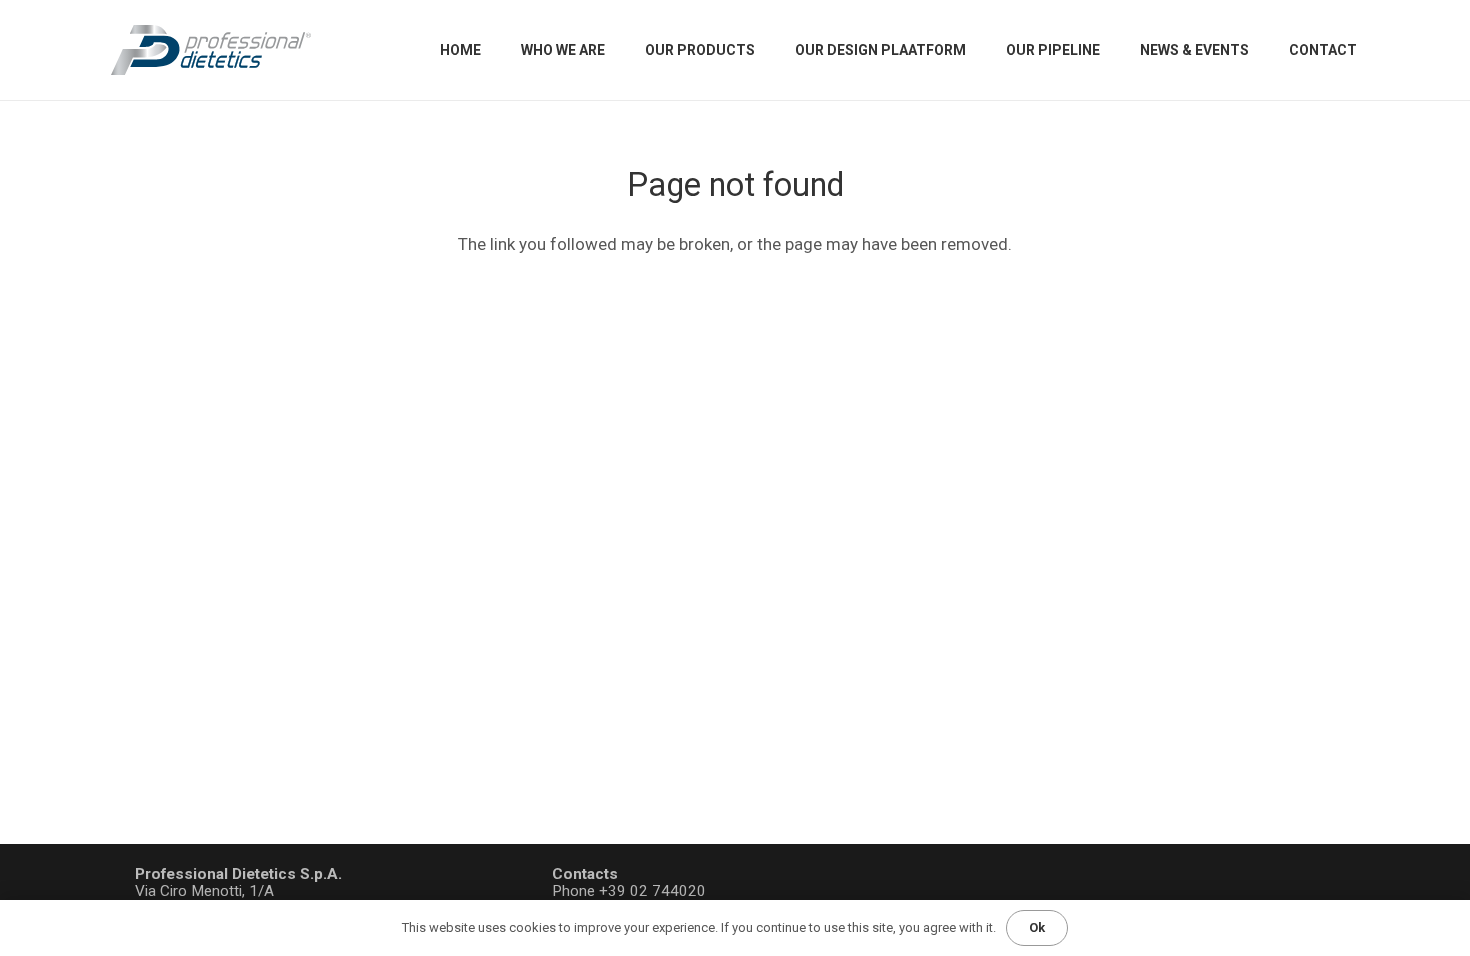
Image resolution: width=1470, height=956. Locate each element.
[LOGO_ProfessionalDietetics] (211, 50)
